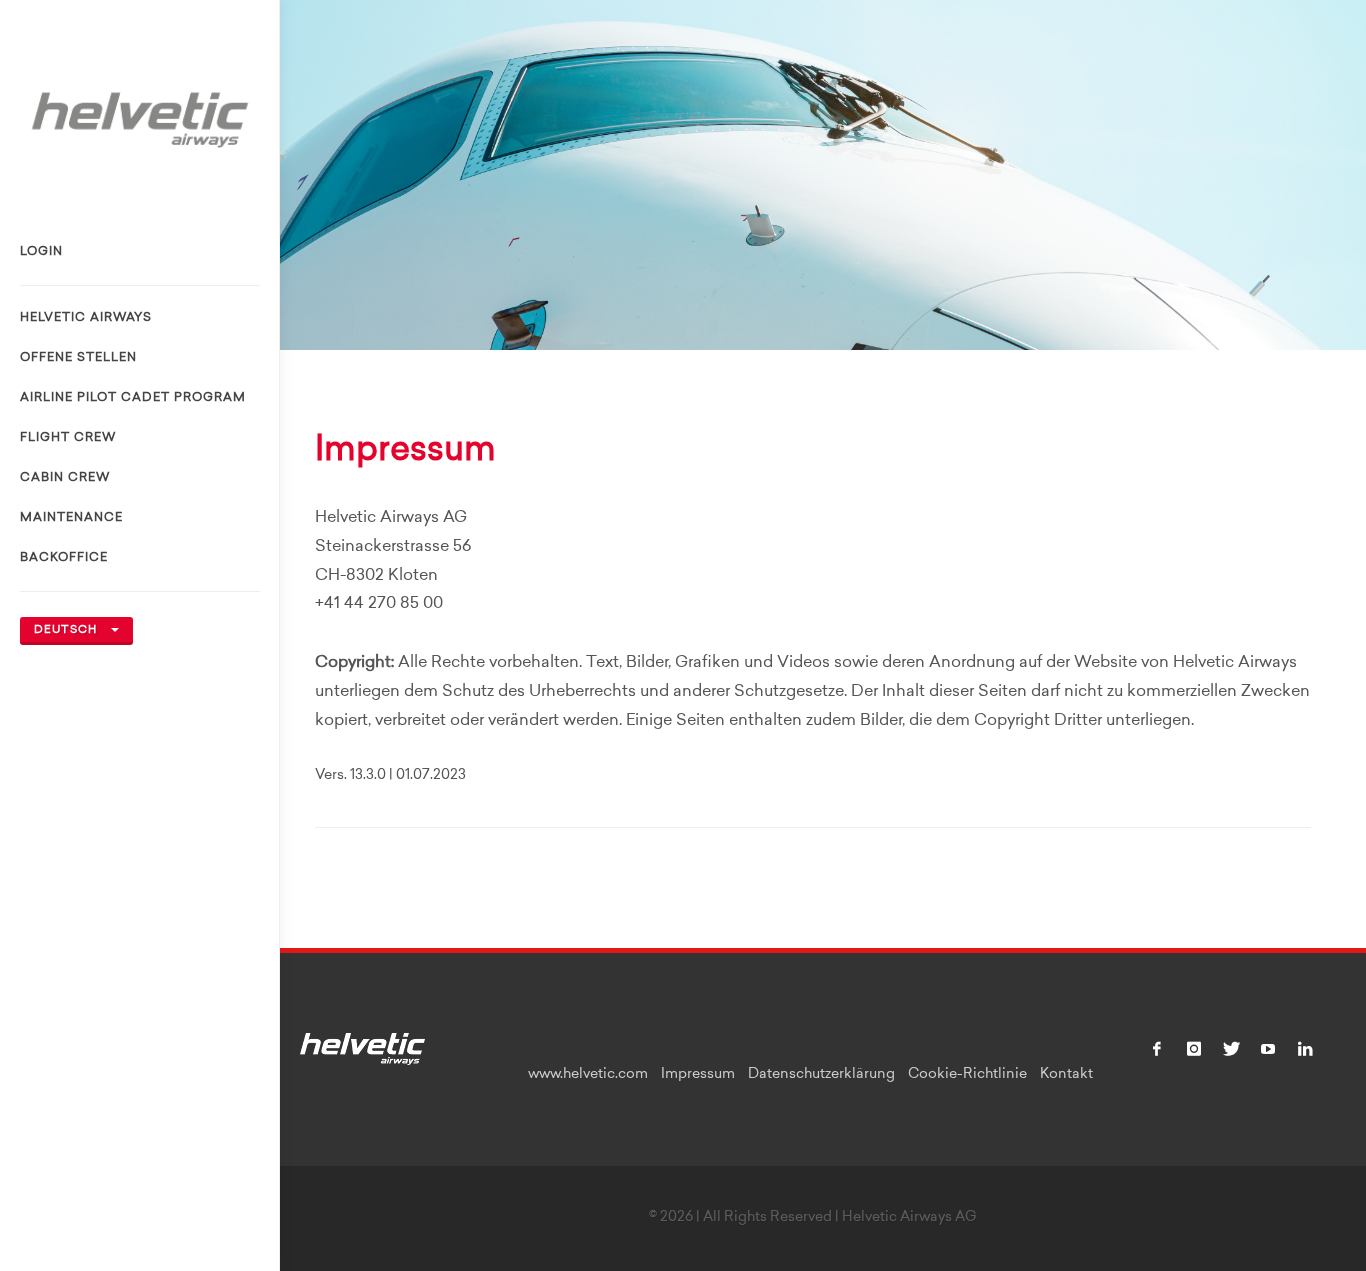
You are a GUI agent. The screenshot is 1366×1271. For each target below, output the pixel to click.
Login (41, 252)
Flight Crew (68, 438)
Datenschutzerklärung (821, 1075)
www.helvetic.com (588, 1075)
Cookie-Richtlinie (967, 1075)
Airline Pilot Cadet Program (133, 398)
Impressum (698, 1075)
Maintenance (71, 518)
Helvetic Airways (86, 318)
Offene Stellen (78, 358)
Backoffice (64, 558)
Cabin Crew (65, 478)
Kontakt (1066, 1075)
